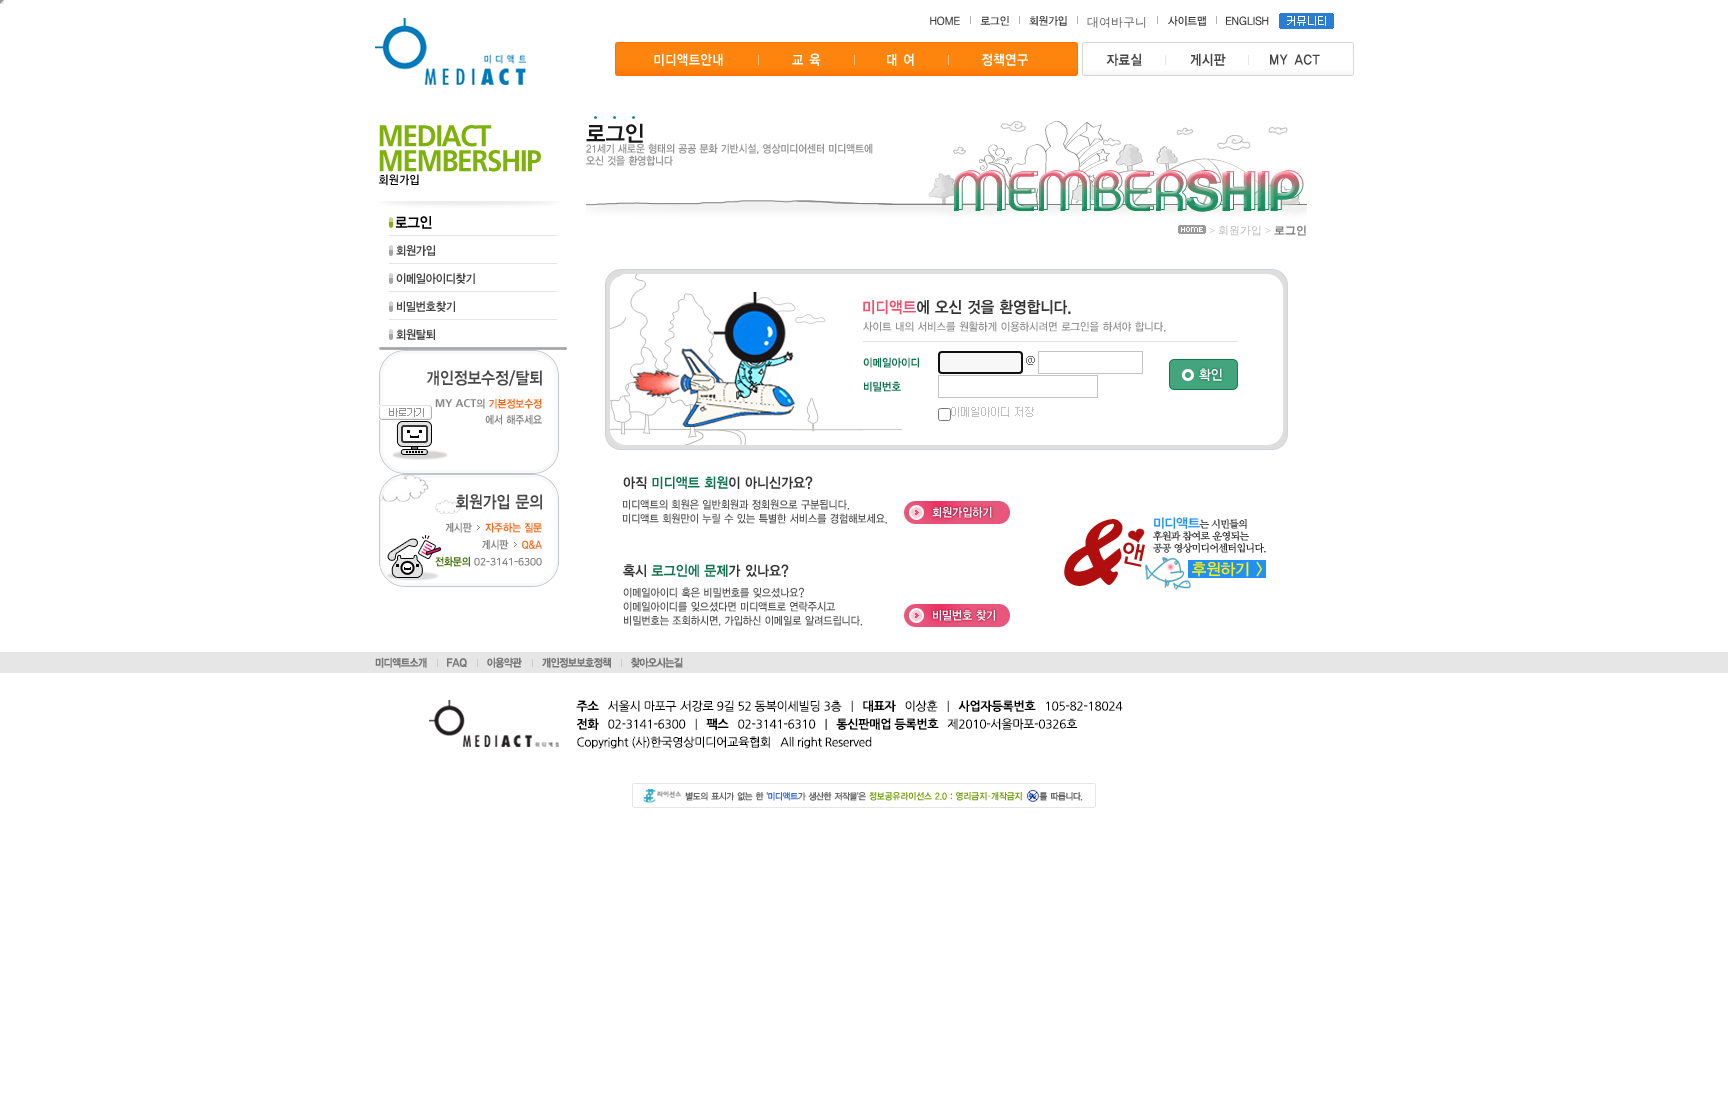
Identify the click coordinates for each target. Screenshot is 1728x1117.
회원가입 (1240, 230)
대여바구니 (1117, 22)
